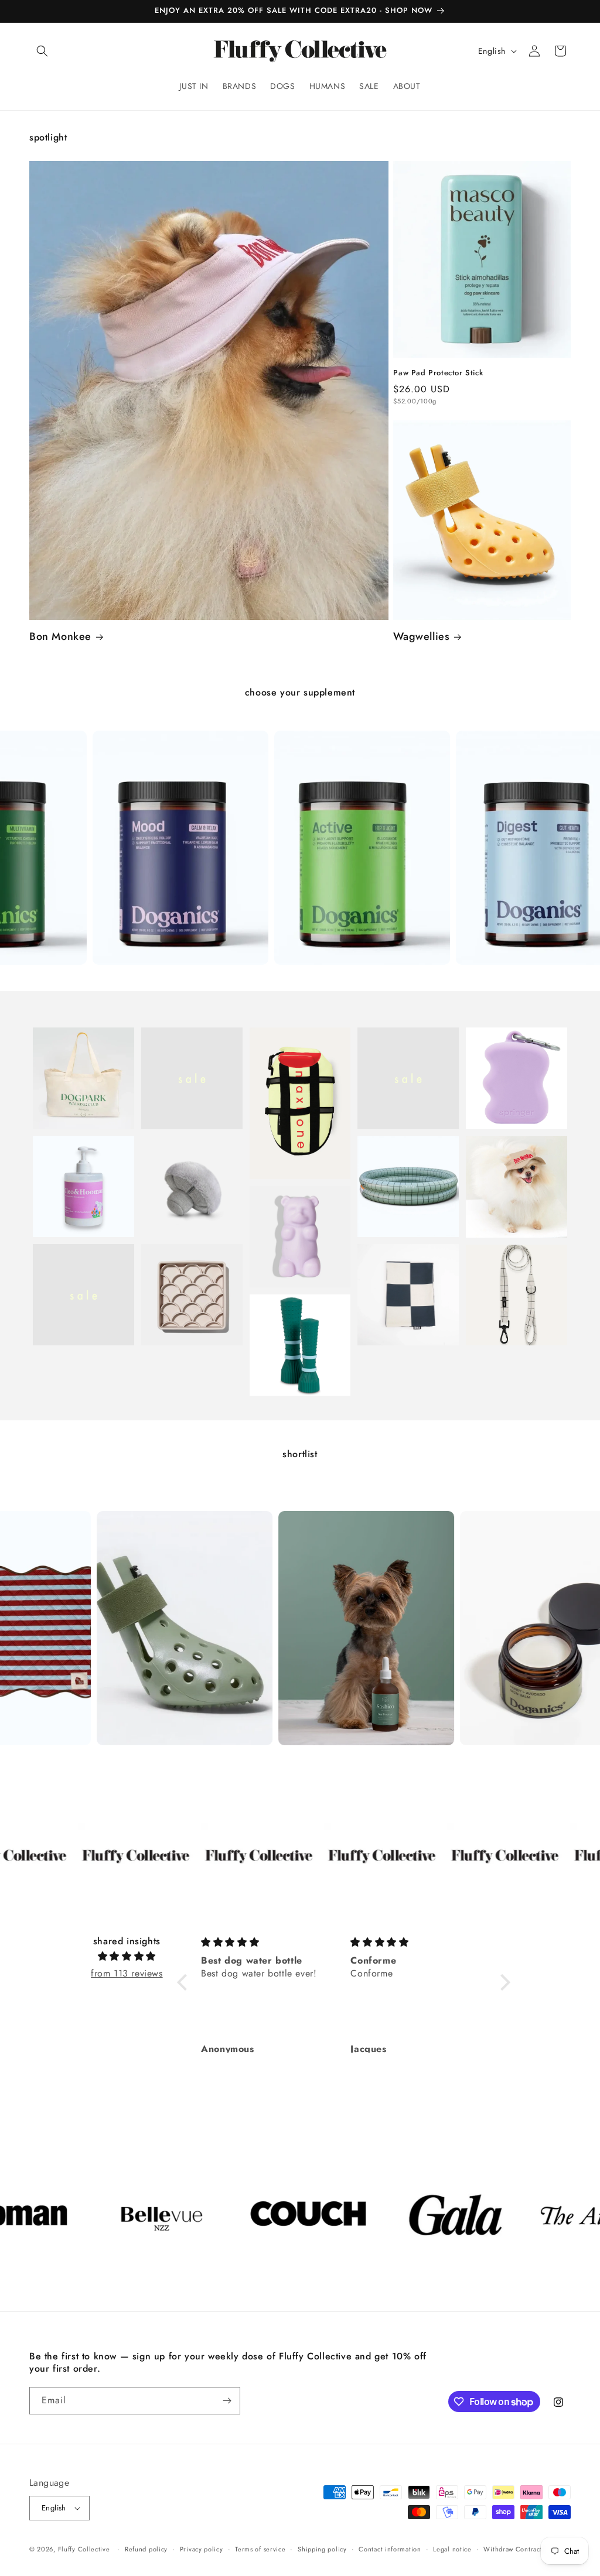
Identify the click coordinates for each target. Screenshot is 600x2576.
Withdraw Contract (513, 2549)
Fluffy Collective (84, 2549)
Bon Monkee (60, 637)
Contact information (390, 2549)
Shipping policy (322, 2549)
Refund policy (146, 2549)
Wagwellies (421, 637)
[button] (42, 51)
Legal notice (452, 2549)
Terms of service (260, 2549)
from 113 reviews (127, 1973)
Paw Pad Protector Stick (438, 373)
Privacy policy (202, 2549)
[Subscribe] (227, 2401)
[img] (127, 1957)
